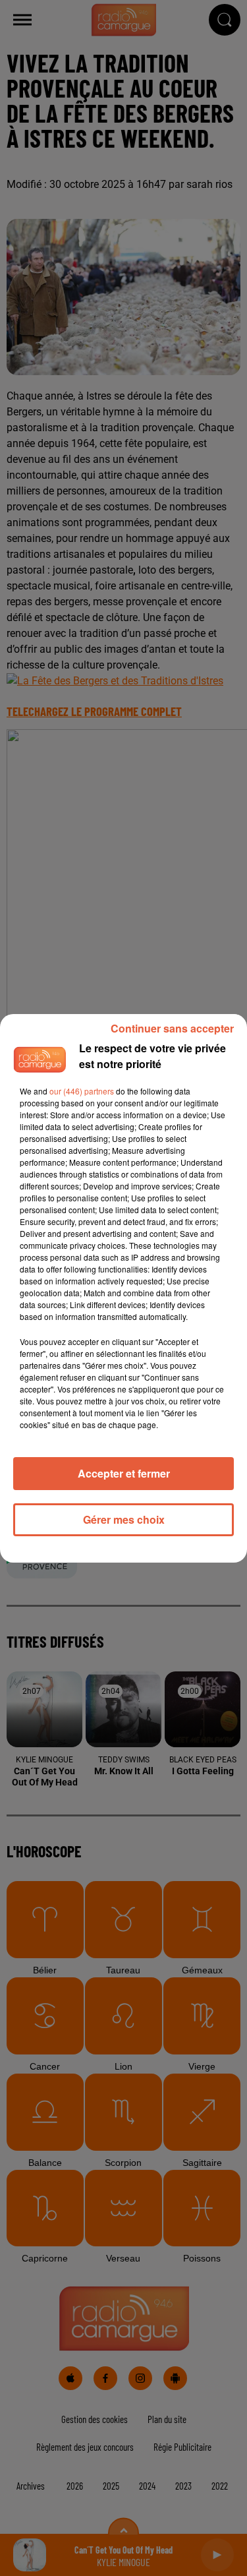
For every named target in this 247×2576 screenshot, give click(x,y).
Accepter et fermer (124, 1473)
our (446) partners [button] (82, 1091)
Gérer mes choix (124, 1519)
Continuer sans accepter (172, 1028)
